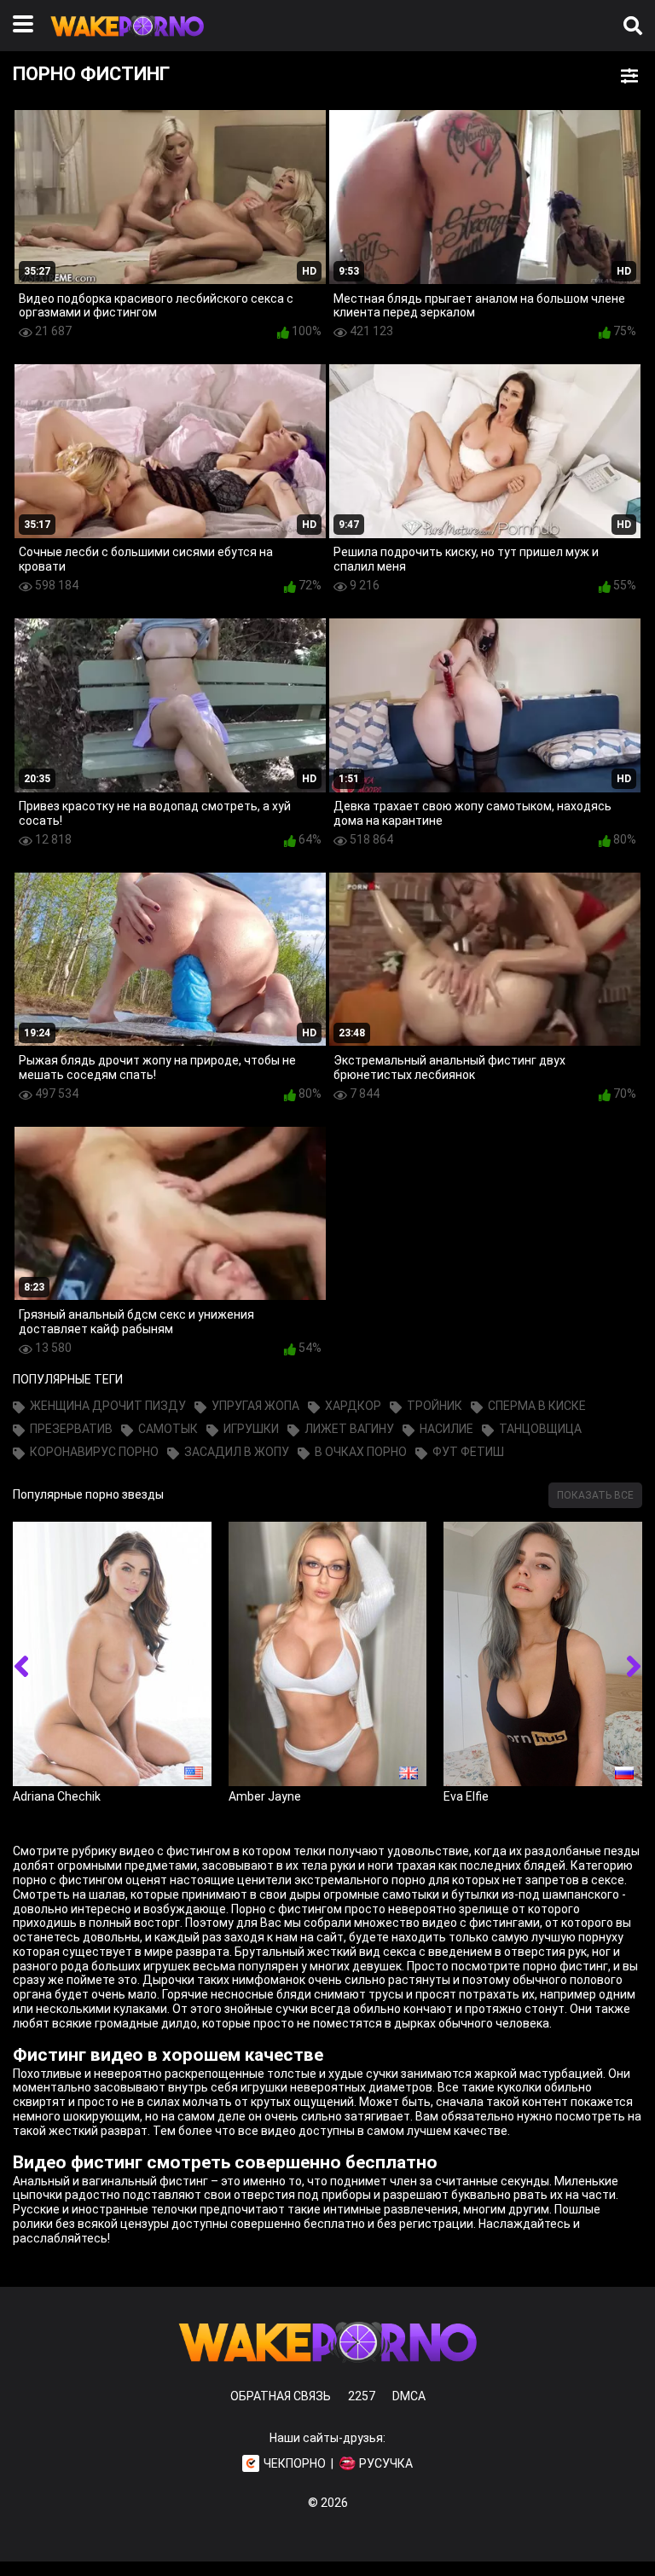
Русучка (386, 2463)
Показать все (595, 1495)
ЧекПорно (295, 2463)
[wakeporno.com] (127, 40)
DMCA (409, 2396)
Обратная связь (281, 2396)
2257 (362, 2396)
